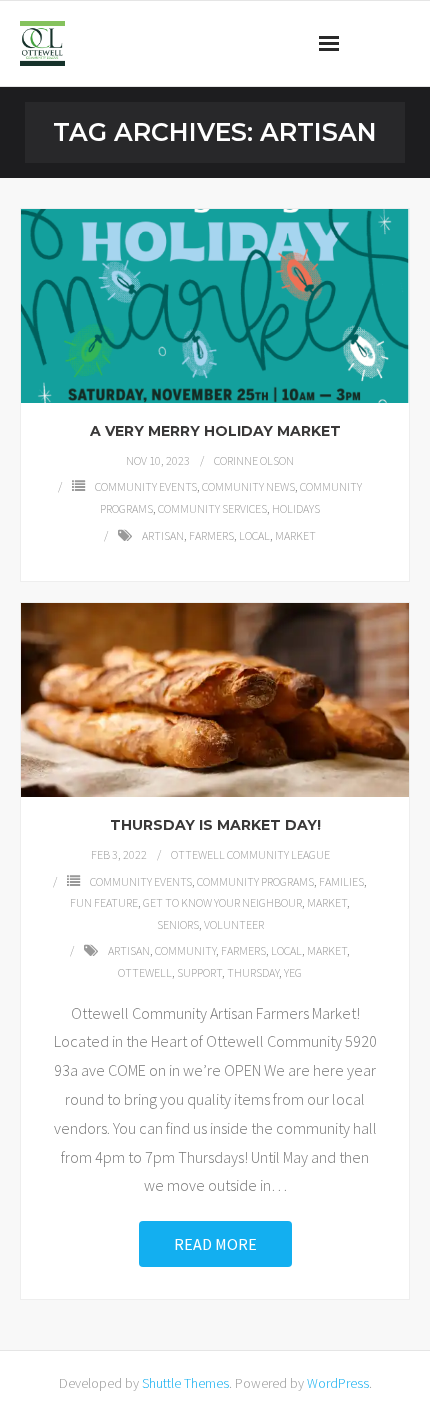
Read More (215, 1244)
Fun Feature (104, 902)
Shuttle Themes (185, 1383)
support (199, 972)
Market (295, 535)
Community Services (212, 508)
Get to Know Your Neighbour (222, 902)
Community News (248, 486)
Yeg (293, 972)
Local (254, 535)
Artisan (163, 535)
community (185, 950)
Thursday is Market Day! (215, 825)
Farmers (211, 535)
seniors (178, 924)
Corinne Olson (254, 460)
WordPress (338, 1383)
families (341, 881)
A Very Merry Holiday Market (215, 431)
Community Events (146, 486)
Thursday (253, 972)
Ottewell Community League (250, 854)
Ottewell (145, 972)
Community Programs (255, 881)
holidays (296, 508)
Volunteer (234, 924)
